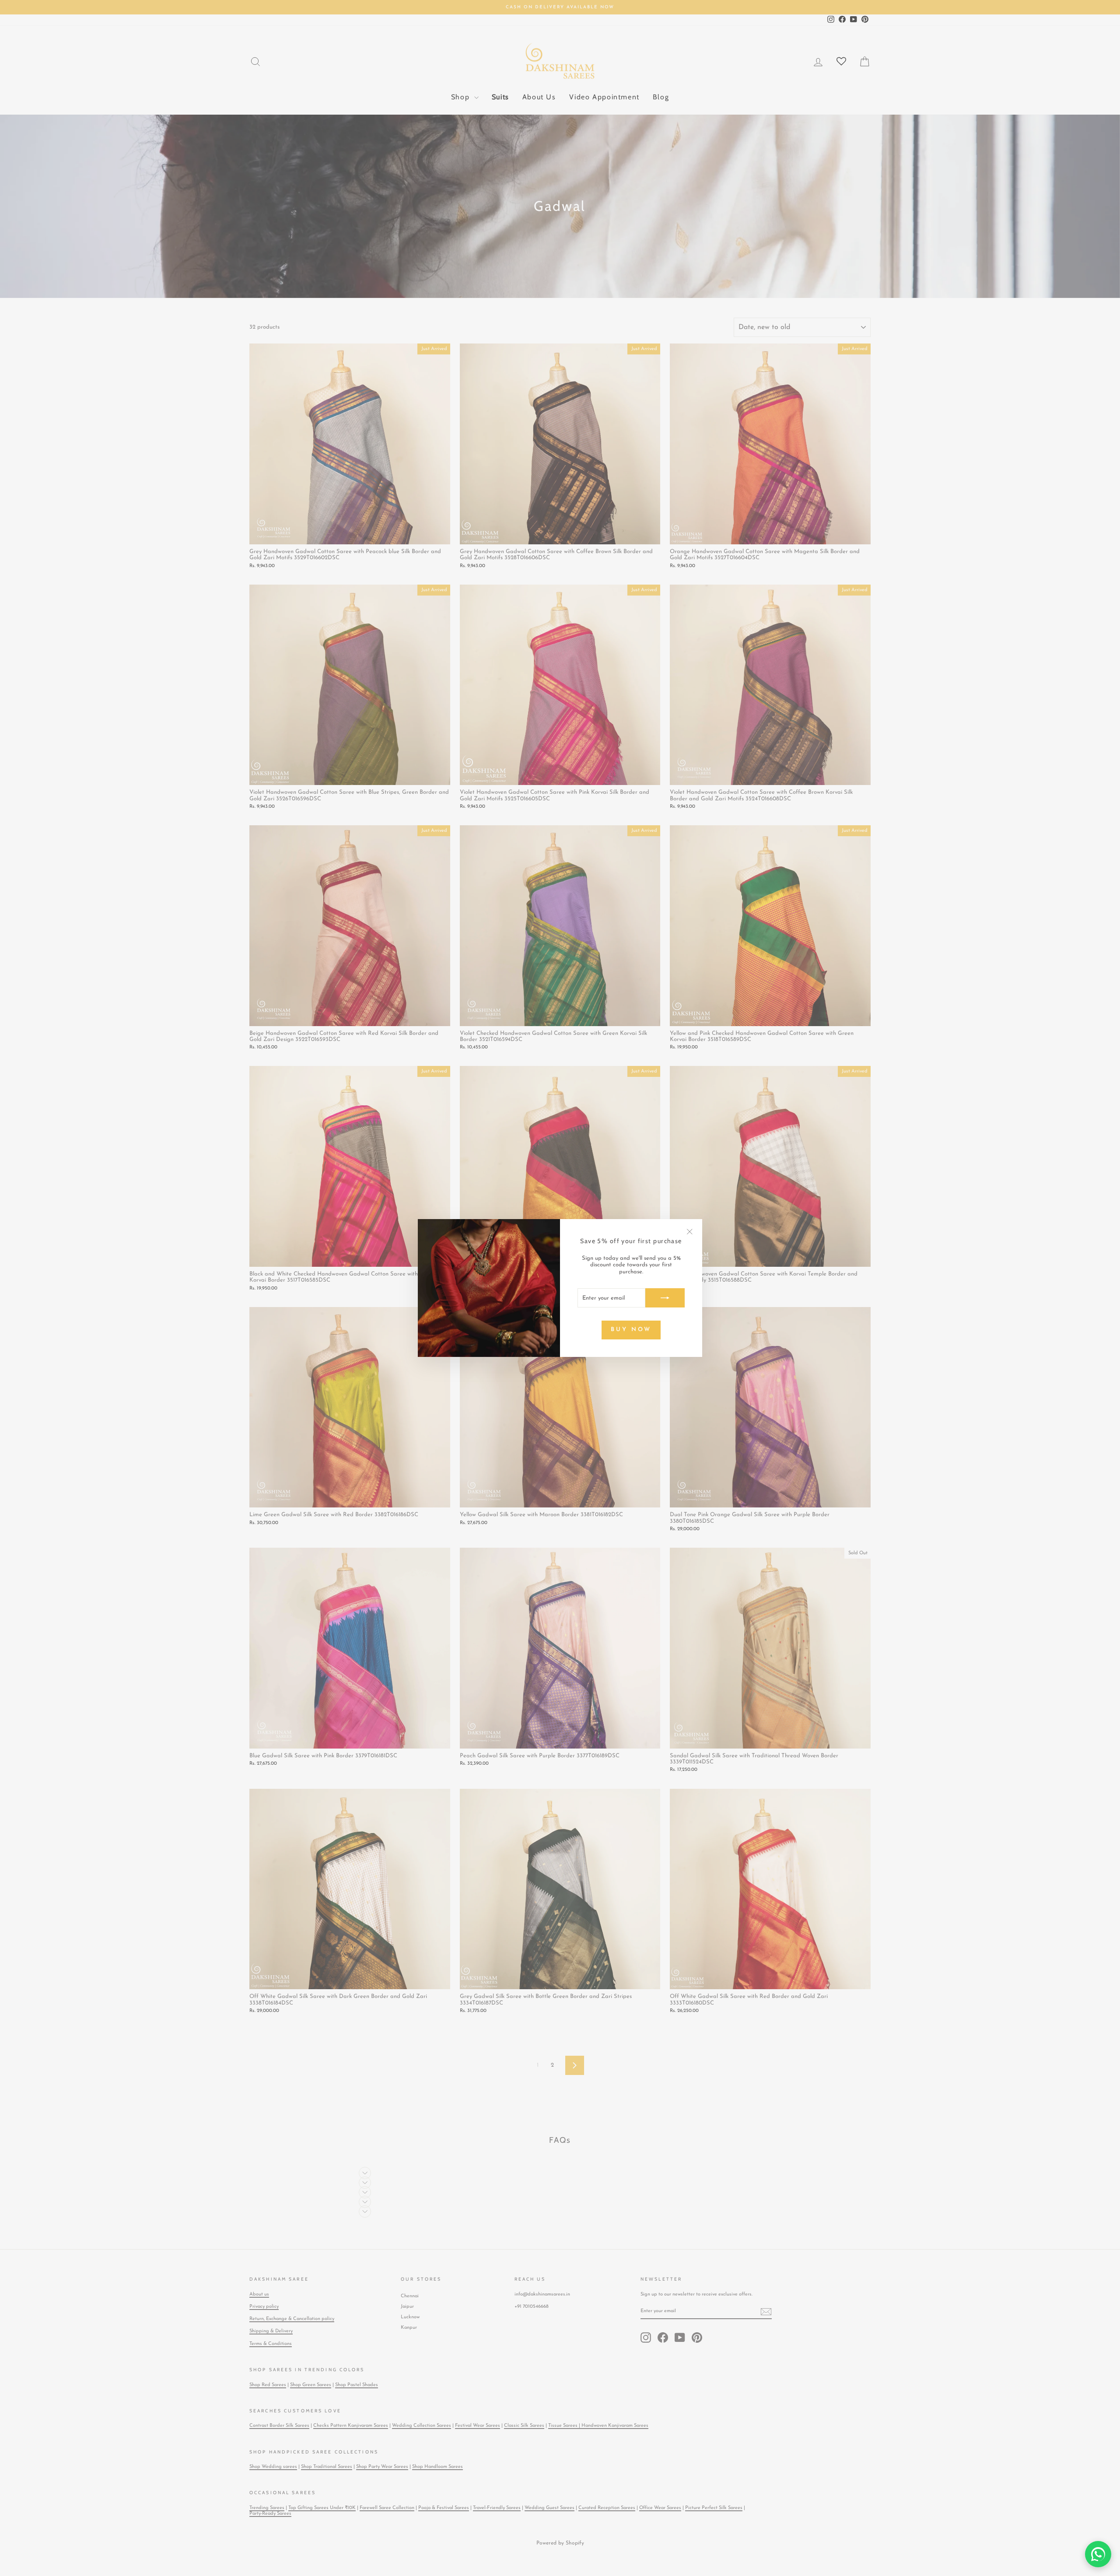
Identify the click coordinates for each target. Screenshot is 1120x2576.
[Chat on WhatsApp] (1098, 2554)
